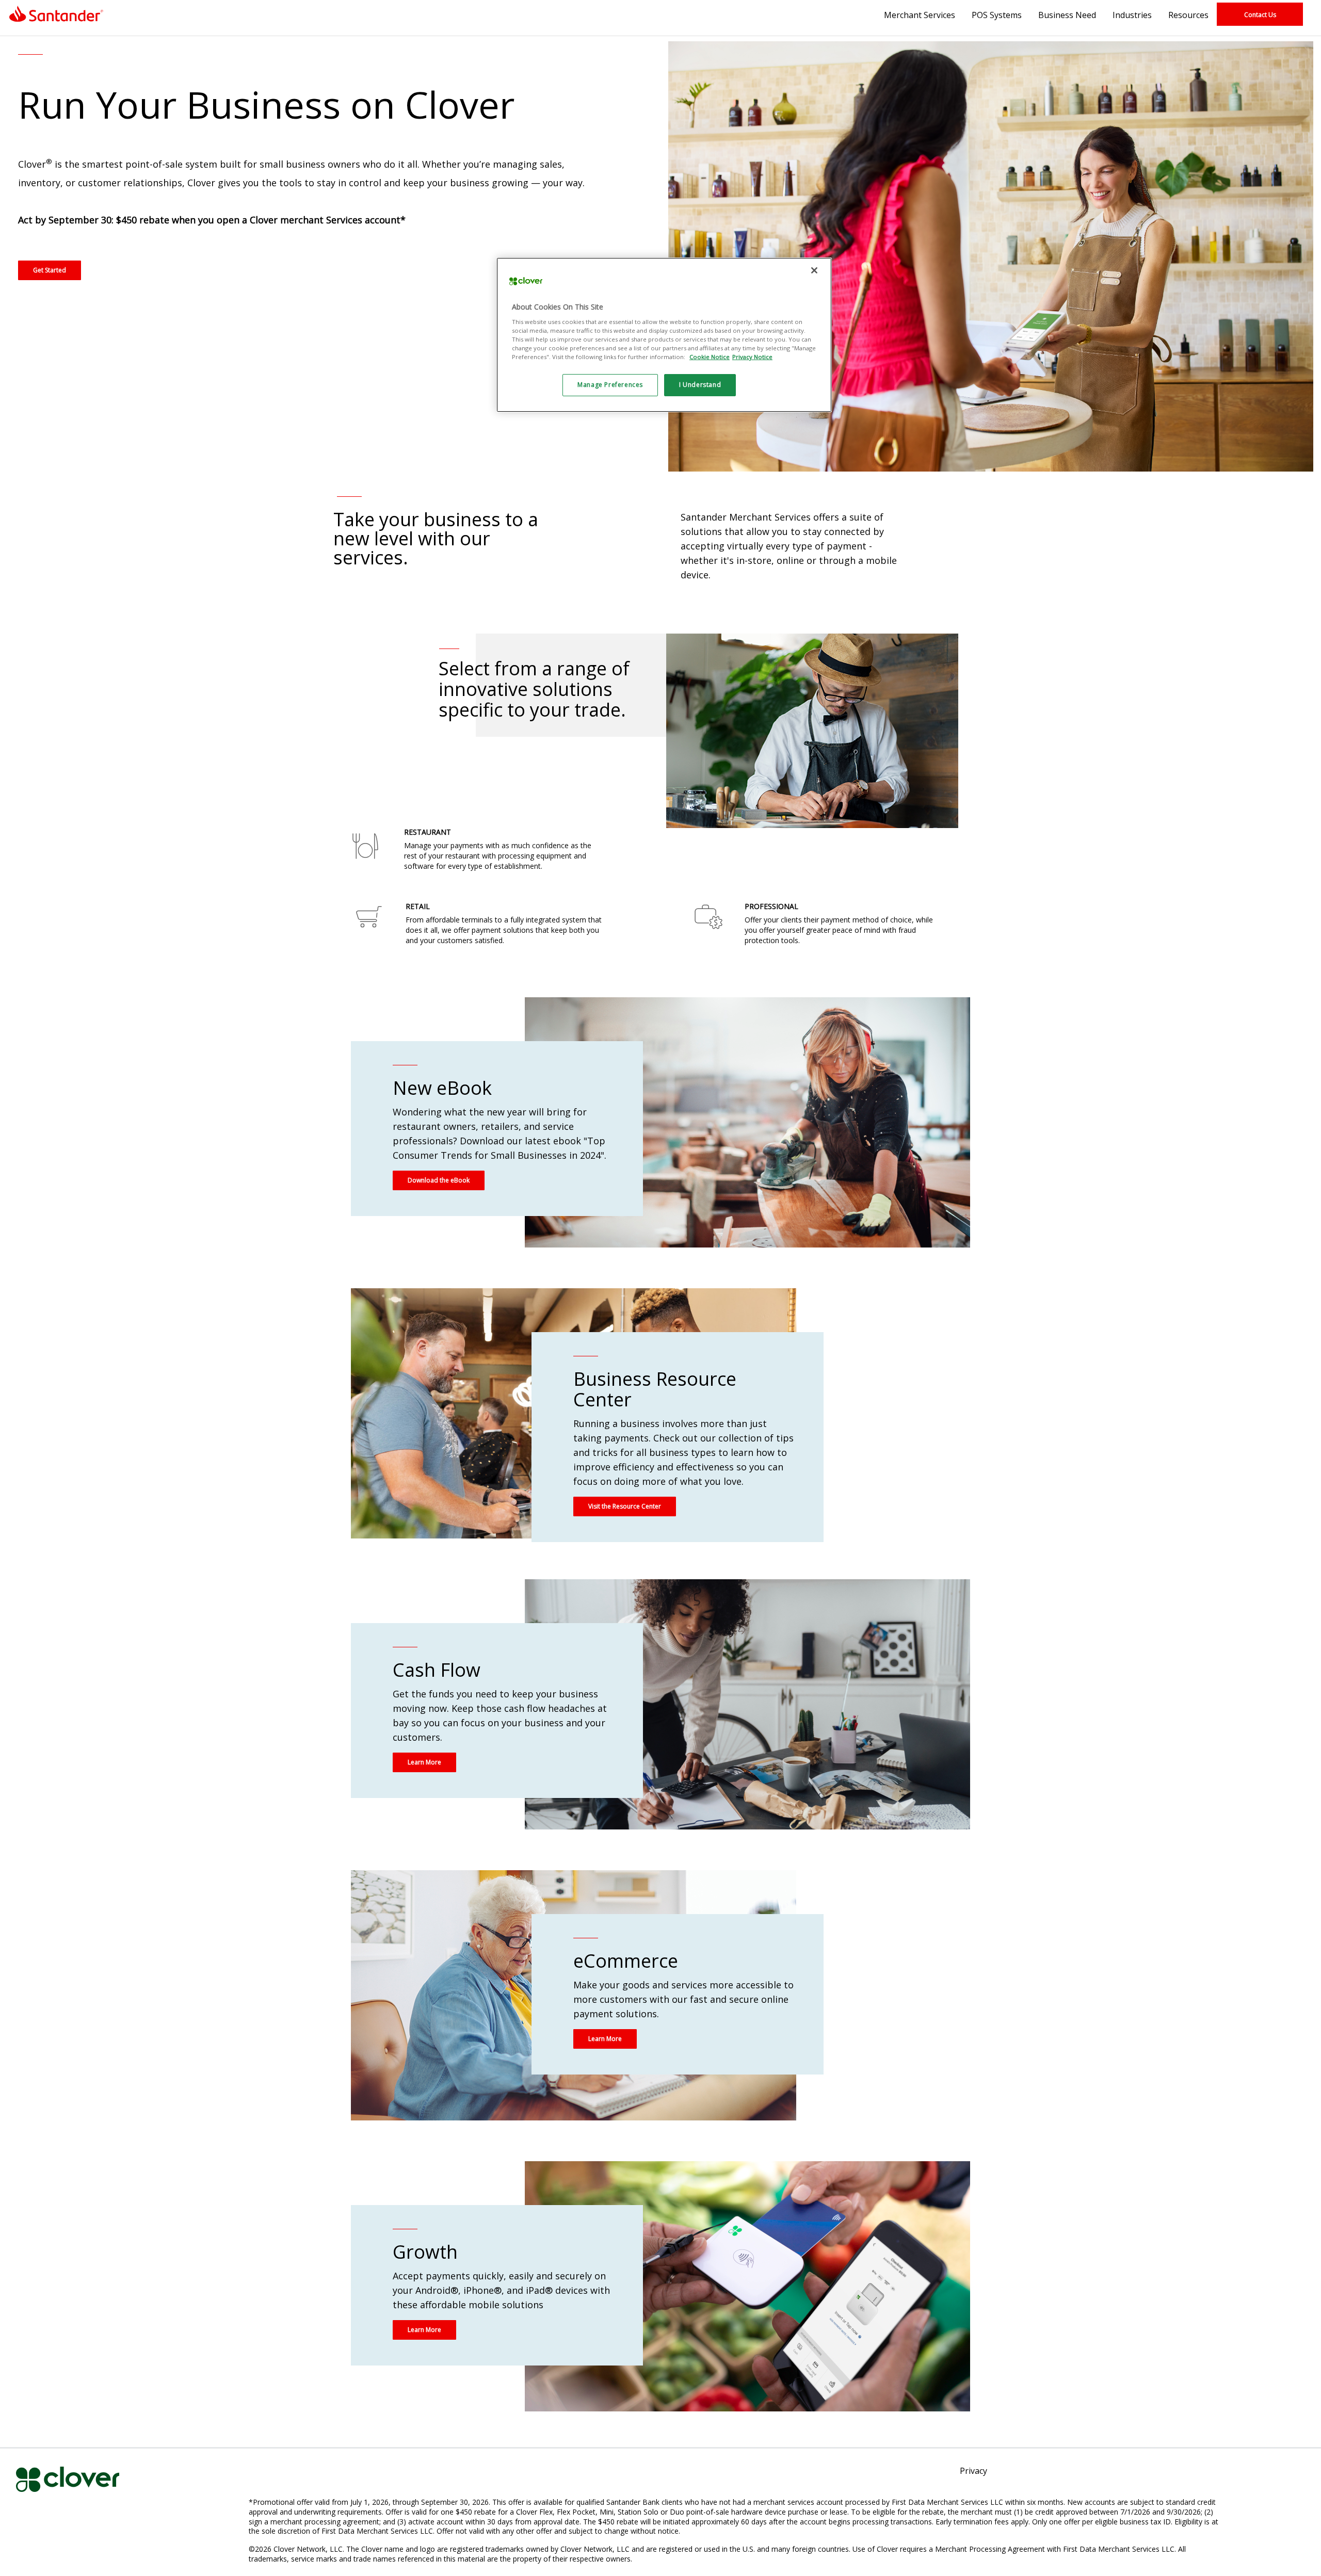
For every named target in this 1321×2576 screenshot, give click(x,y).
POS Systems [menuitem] (997, 15)
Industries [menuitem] (1132, 15)
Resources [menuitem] (1188, 15)
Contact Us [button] (1260, 15)
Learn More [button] (424, 1762)
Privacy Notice (752, 357)
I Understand (700, 385)
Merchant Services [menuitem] (920, 15)
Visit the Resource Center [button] (625, 1506)
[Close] (814, 270)
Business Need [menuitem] (1067, 15)
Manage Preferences (610, 385)
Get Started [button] (50, 270)
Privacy (973, 2472)
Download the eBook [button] (439, 1180)
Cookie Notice (710, 357)
